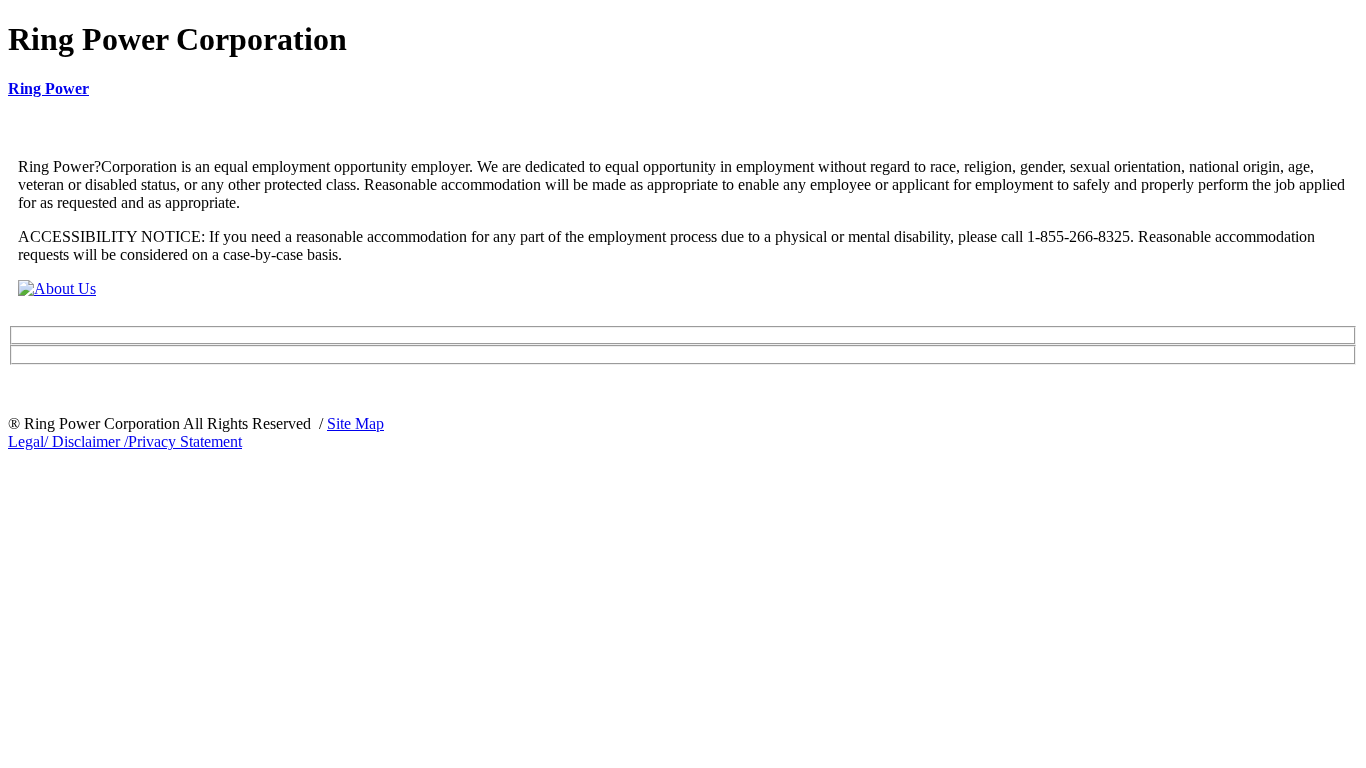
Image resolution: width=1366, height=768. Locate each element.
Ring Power (48, 88)
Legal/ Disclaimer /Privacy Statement (125, 441)
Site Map (355, 423)
